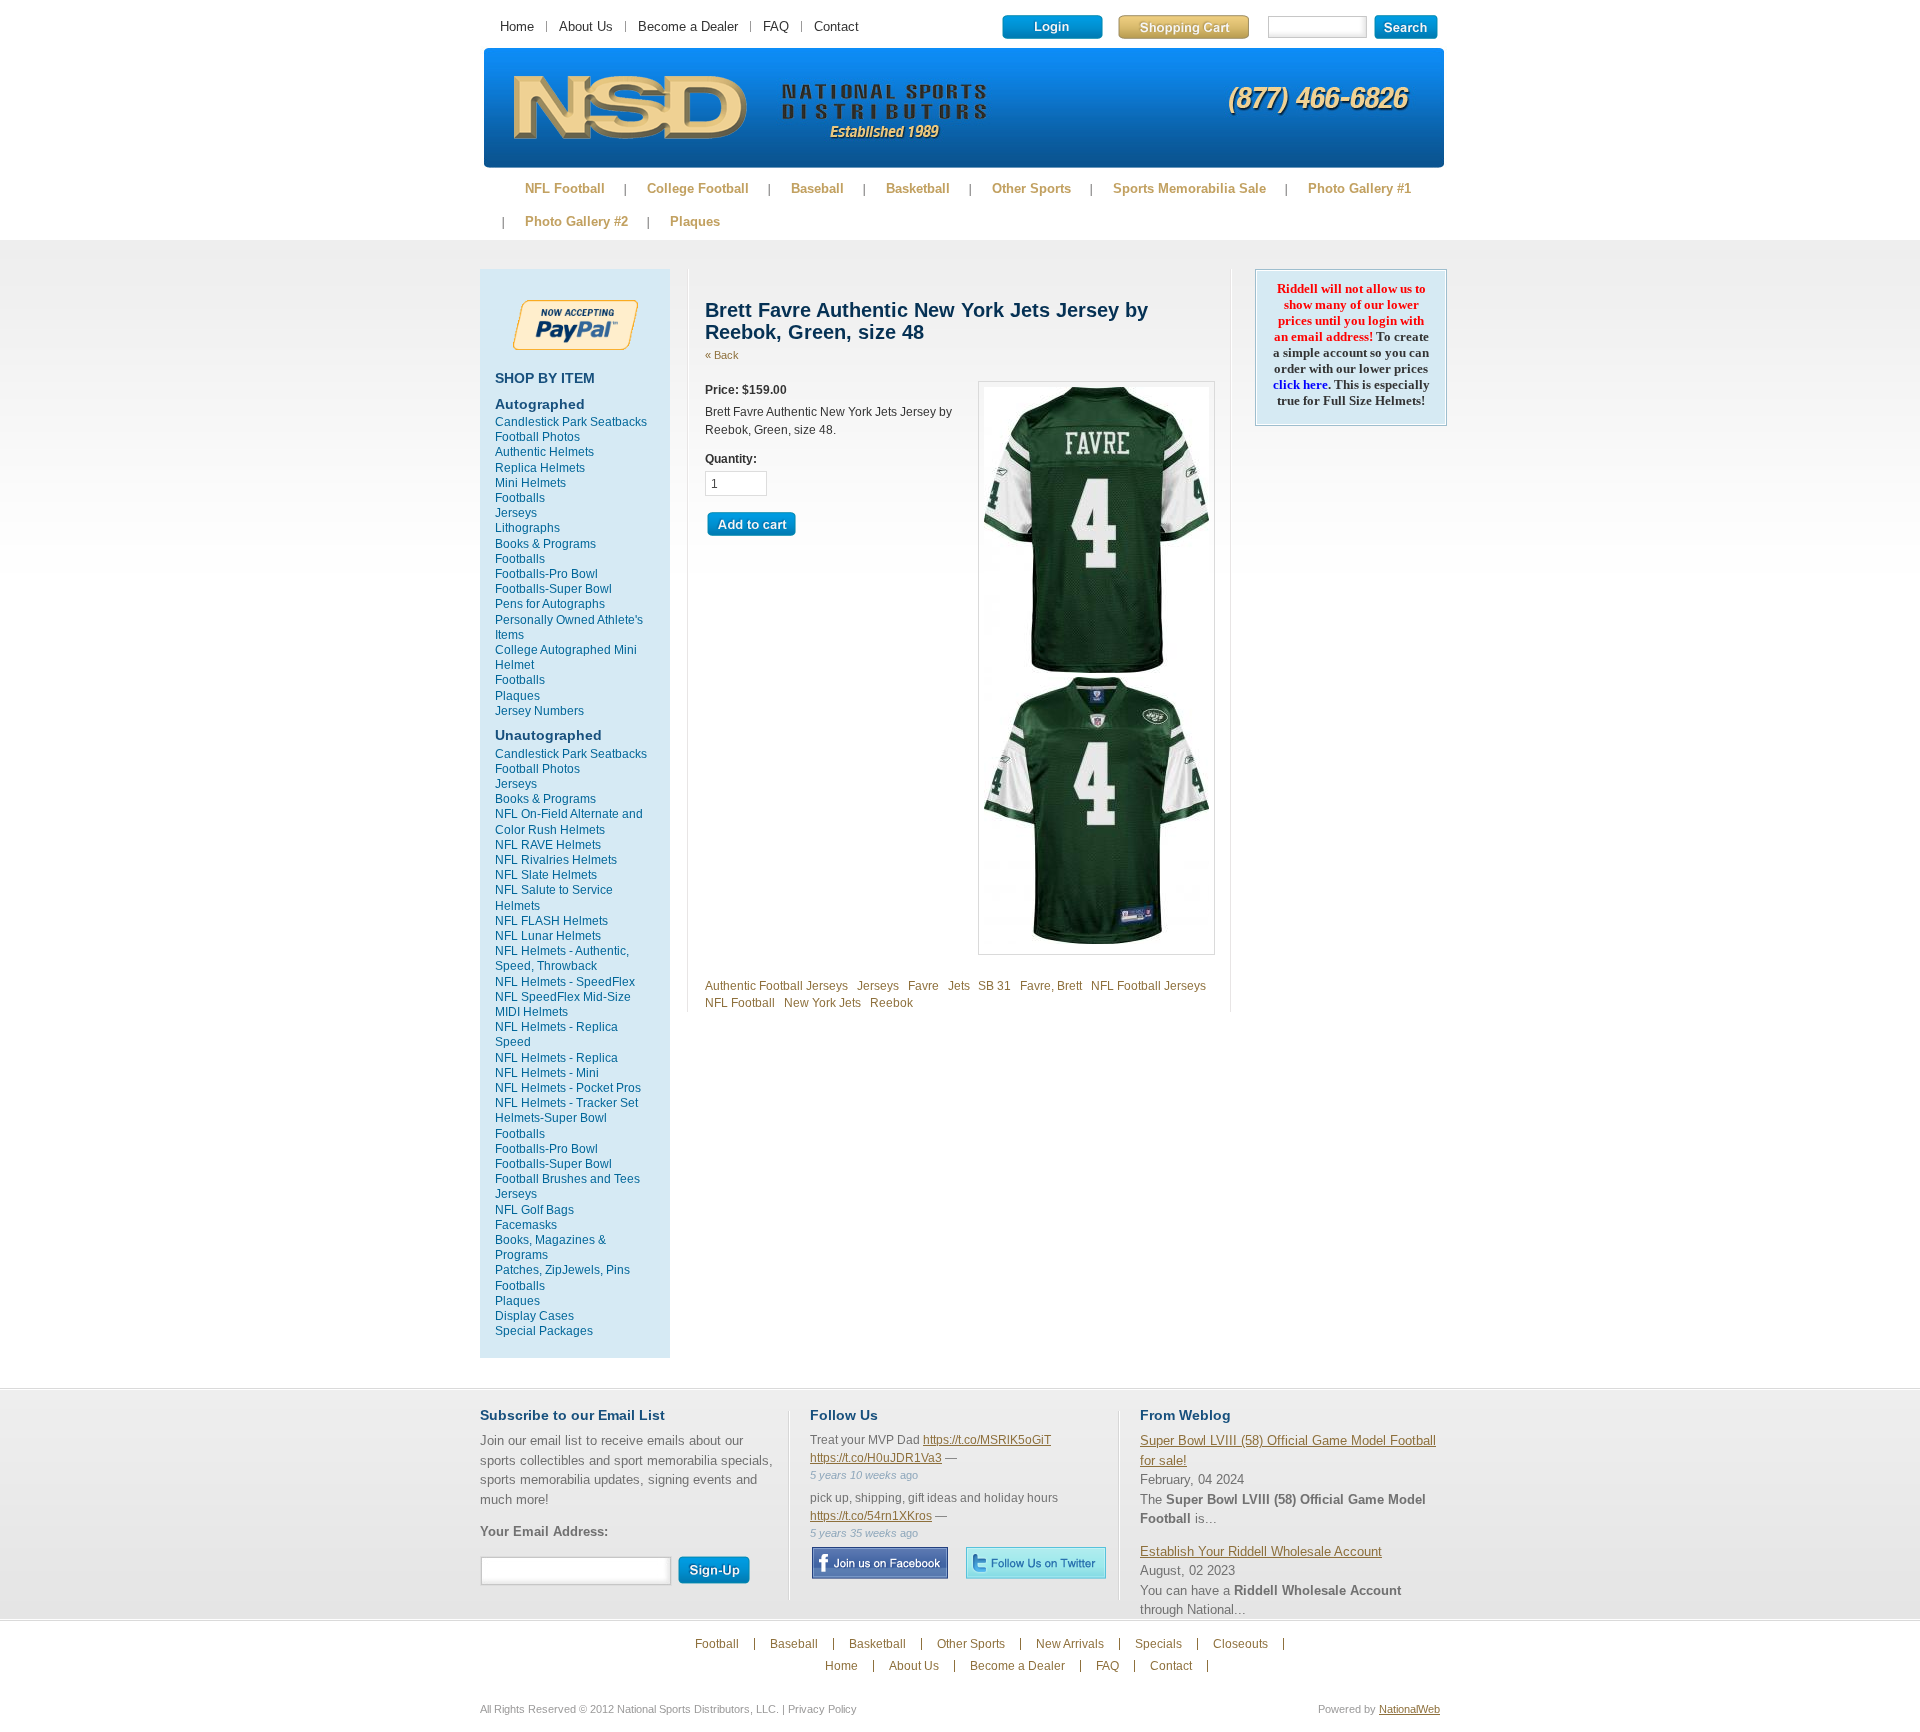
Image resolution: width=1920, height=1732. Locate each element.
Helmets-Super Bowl (551, 1117)
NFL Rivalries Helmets (556, 859)
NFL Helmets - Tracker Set (566, 1102)
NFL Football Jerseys (1148, 985)
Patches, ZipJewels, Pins (562, 1269)
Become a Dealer (688, 26)
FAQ (776, 26)
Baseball (817, 188)
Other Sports (1031, 188)
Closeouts (1240, 1644)
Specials (1158, 1644)
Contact (836, 26)
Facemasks (526, 1224)
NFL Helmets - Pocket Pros (568, 1087)
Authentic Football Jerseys (776, 985)
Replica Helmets (540, 467)
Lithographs (527, 527)
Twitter (1036, 1562)
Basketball (918, 188)
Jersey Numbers (539, 710)
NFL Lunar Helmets (548, 935)
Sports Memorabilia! (629, 108)
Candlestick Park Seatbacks (571, 421)
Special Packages (544, 1330)
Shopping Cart (1183, 27)
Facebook (879, 1563)
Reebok (891, 1002)
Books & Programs (545, 543)
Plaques (695, 221)
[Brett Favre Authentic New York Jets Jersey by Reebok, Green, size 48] (1096, 668)
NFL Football (565, 188)
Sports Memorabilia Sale (1189, 188)
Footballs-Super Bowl (553, 588)
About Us (586, 26)
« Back (722, 355)
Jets (959, 985)
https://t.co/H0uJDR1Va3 (876, 1458)
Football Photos (537, 436)
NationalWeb (1409, 1709)
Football (717, 1644)
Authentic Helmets (544, 451)
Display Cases (534, 1315)
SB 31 (994, 985)
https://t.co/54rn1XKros (871, 1516)
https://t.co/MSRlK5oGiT (987, 1440)
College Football (698, 188)
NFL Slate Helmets (546, 874)
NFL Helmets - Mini (547, 1072)
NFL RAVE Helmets (548, 844)
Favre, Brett (1051, 985)
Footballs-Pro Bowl (546, 573)
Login (1052, 27)
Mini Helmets (530, 482)
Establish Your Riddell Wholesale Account (1261, 1551)
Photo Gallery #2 (576, 221)
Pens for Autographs (550, 603)
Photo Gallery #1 (1359, 188)
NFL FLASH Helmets (551, 920)
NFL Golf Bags (534, 1209)
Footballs (520, 497)
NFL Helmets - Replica (556, 1057)
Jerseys (516, 512)
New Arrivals (1070, 1644)
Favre (923, 985)
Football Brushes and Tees (567, 1178)
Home (517, 26)
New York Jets (822, 1002)
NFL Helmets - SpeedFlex (565, 981)
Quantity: (731, 458)
